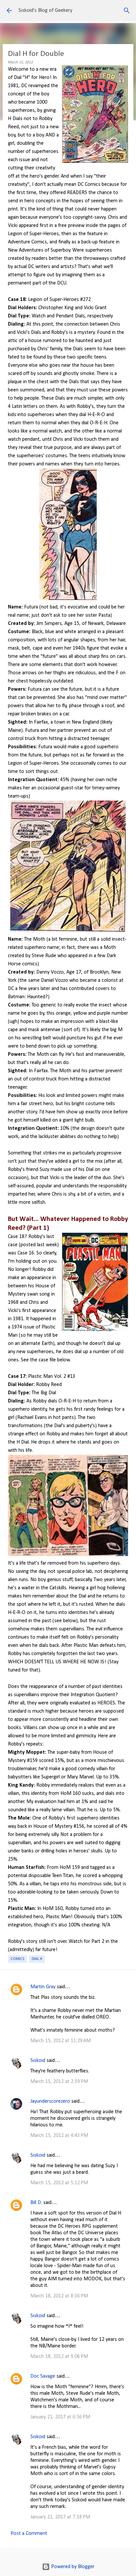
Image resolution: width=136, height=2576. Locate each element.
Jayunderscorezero (50, 2101)
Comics (17, 1959)
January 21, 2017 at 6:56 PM (60, 2417)
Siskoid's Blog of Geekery (45, 11)
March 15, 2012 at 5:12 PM (59, 2183)
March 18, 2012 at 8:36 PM (59, 2296)
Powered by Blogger (72, 2567)
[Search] (127, 11)
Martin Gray (43, 1987)
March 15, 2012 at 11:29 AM (61, 2041)
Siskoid (38, 2061)
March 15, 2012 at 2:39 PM (59, 2082)
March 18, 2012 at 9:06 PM (59, 2357)
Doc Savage (43, 2376)
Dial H (37, 1959)
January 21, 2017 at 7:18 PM (60, 2517)
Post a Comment (29, 2534)
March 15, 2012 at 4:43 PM (59, 2136)
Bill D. (36, 2203)
